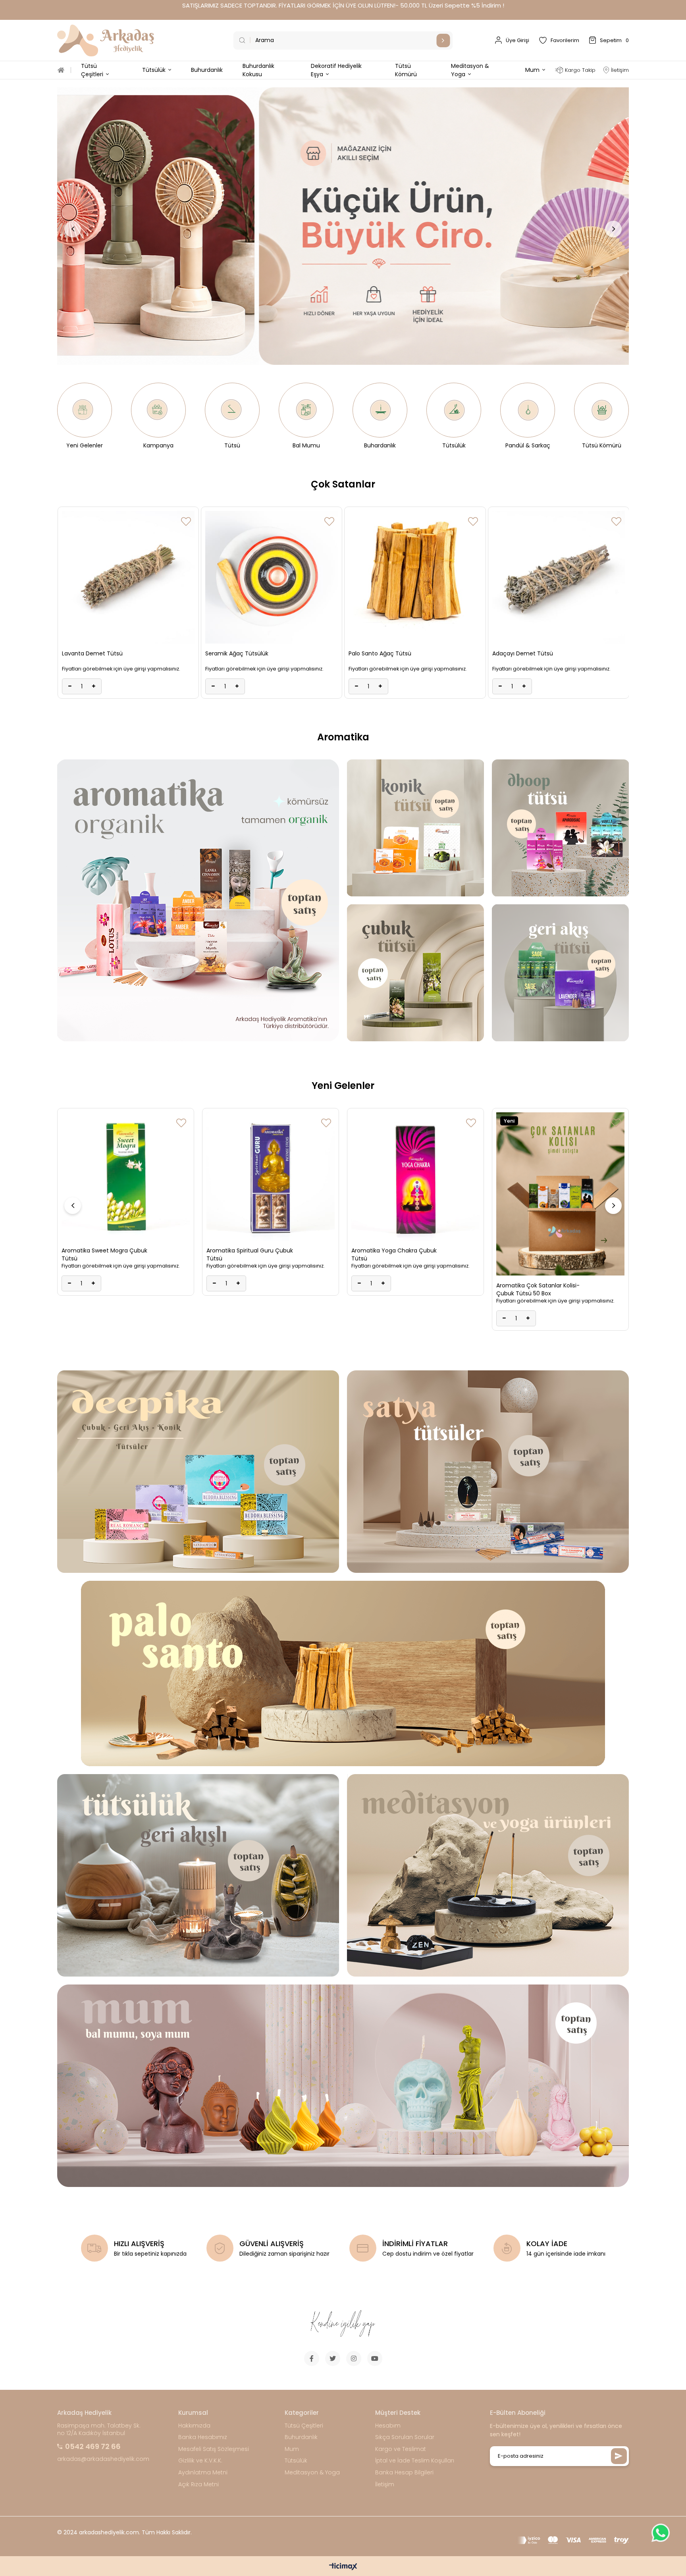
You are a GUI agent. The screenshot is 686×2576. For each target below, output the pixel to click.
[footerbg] (343, 2324)
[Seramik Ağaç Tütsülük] (558, 577)
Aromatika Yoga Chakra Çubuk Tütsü (104, 1254)
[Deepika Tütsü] (198, 1472)
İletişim (385, 2484)
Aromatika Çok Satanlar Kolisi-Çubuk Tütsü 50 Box (248, 1289)
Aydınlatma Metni (203, 2473)
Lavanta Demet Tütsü (379, 653)
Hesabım (388, 2426)
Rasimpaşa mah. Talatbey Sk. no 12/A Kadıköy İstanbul (99, 2430)
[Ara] (443, 40)
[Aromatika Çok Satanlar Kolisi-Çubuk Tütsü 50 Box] (271, 1194)
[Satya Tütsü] (488, 1472)
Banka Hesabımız (203, 2437)
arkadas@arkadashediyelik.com (103, 2459)
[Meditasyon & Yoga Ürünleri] (488, 1875)
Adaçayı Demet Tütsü (236, 653)
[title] (343, 226)
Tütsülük (296, 2461)
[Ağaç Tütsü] (343, 1673)
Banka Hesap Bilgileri (404, 2473)
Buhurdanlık (301, 2437)
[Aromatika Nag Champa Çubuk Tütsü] (415, 1176)
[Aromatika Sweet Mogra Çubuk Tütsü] (560, 1176)
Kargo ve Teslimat (401, 2449)
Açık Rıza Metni (198, 2484)
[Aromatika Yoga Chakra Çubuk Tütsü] (126, 1176)
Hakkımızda (194, 2426)
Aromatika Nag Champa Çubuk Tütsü (395, 1254)
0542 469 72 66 (93, 2446)
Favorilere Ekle (186, 521)
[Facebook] (312, 2358)
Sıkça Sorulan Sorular (405, 2437)
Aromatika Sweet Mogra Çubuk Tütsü (539, 1254)
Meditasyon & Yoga (312, 2473)
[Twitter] (333, 2358)
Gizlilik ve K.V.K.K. (200, 2461)
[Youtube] (375, 2358)
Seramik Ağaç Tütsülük (523, 653)
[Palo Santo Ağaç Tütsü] (128, 577)
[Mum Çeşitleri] (343, 2086)
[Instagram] (354, 2358)
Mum (292, 2449)
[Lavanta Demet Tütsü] (415, 577)
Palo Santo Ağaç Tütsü (93, 653)
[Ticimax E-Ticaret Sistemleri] (343, 2567)
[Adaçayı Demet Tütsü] (272, 577)
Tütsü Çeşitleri (304, 2426)
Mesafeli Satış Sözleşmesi (214, 2449)
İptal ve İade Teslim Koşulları (415, 2461)
